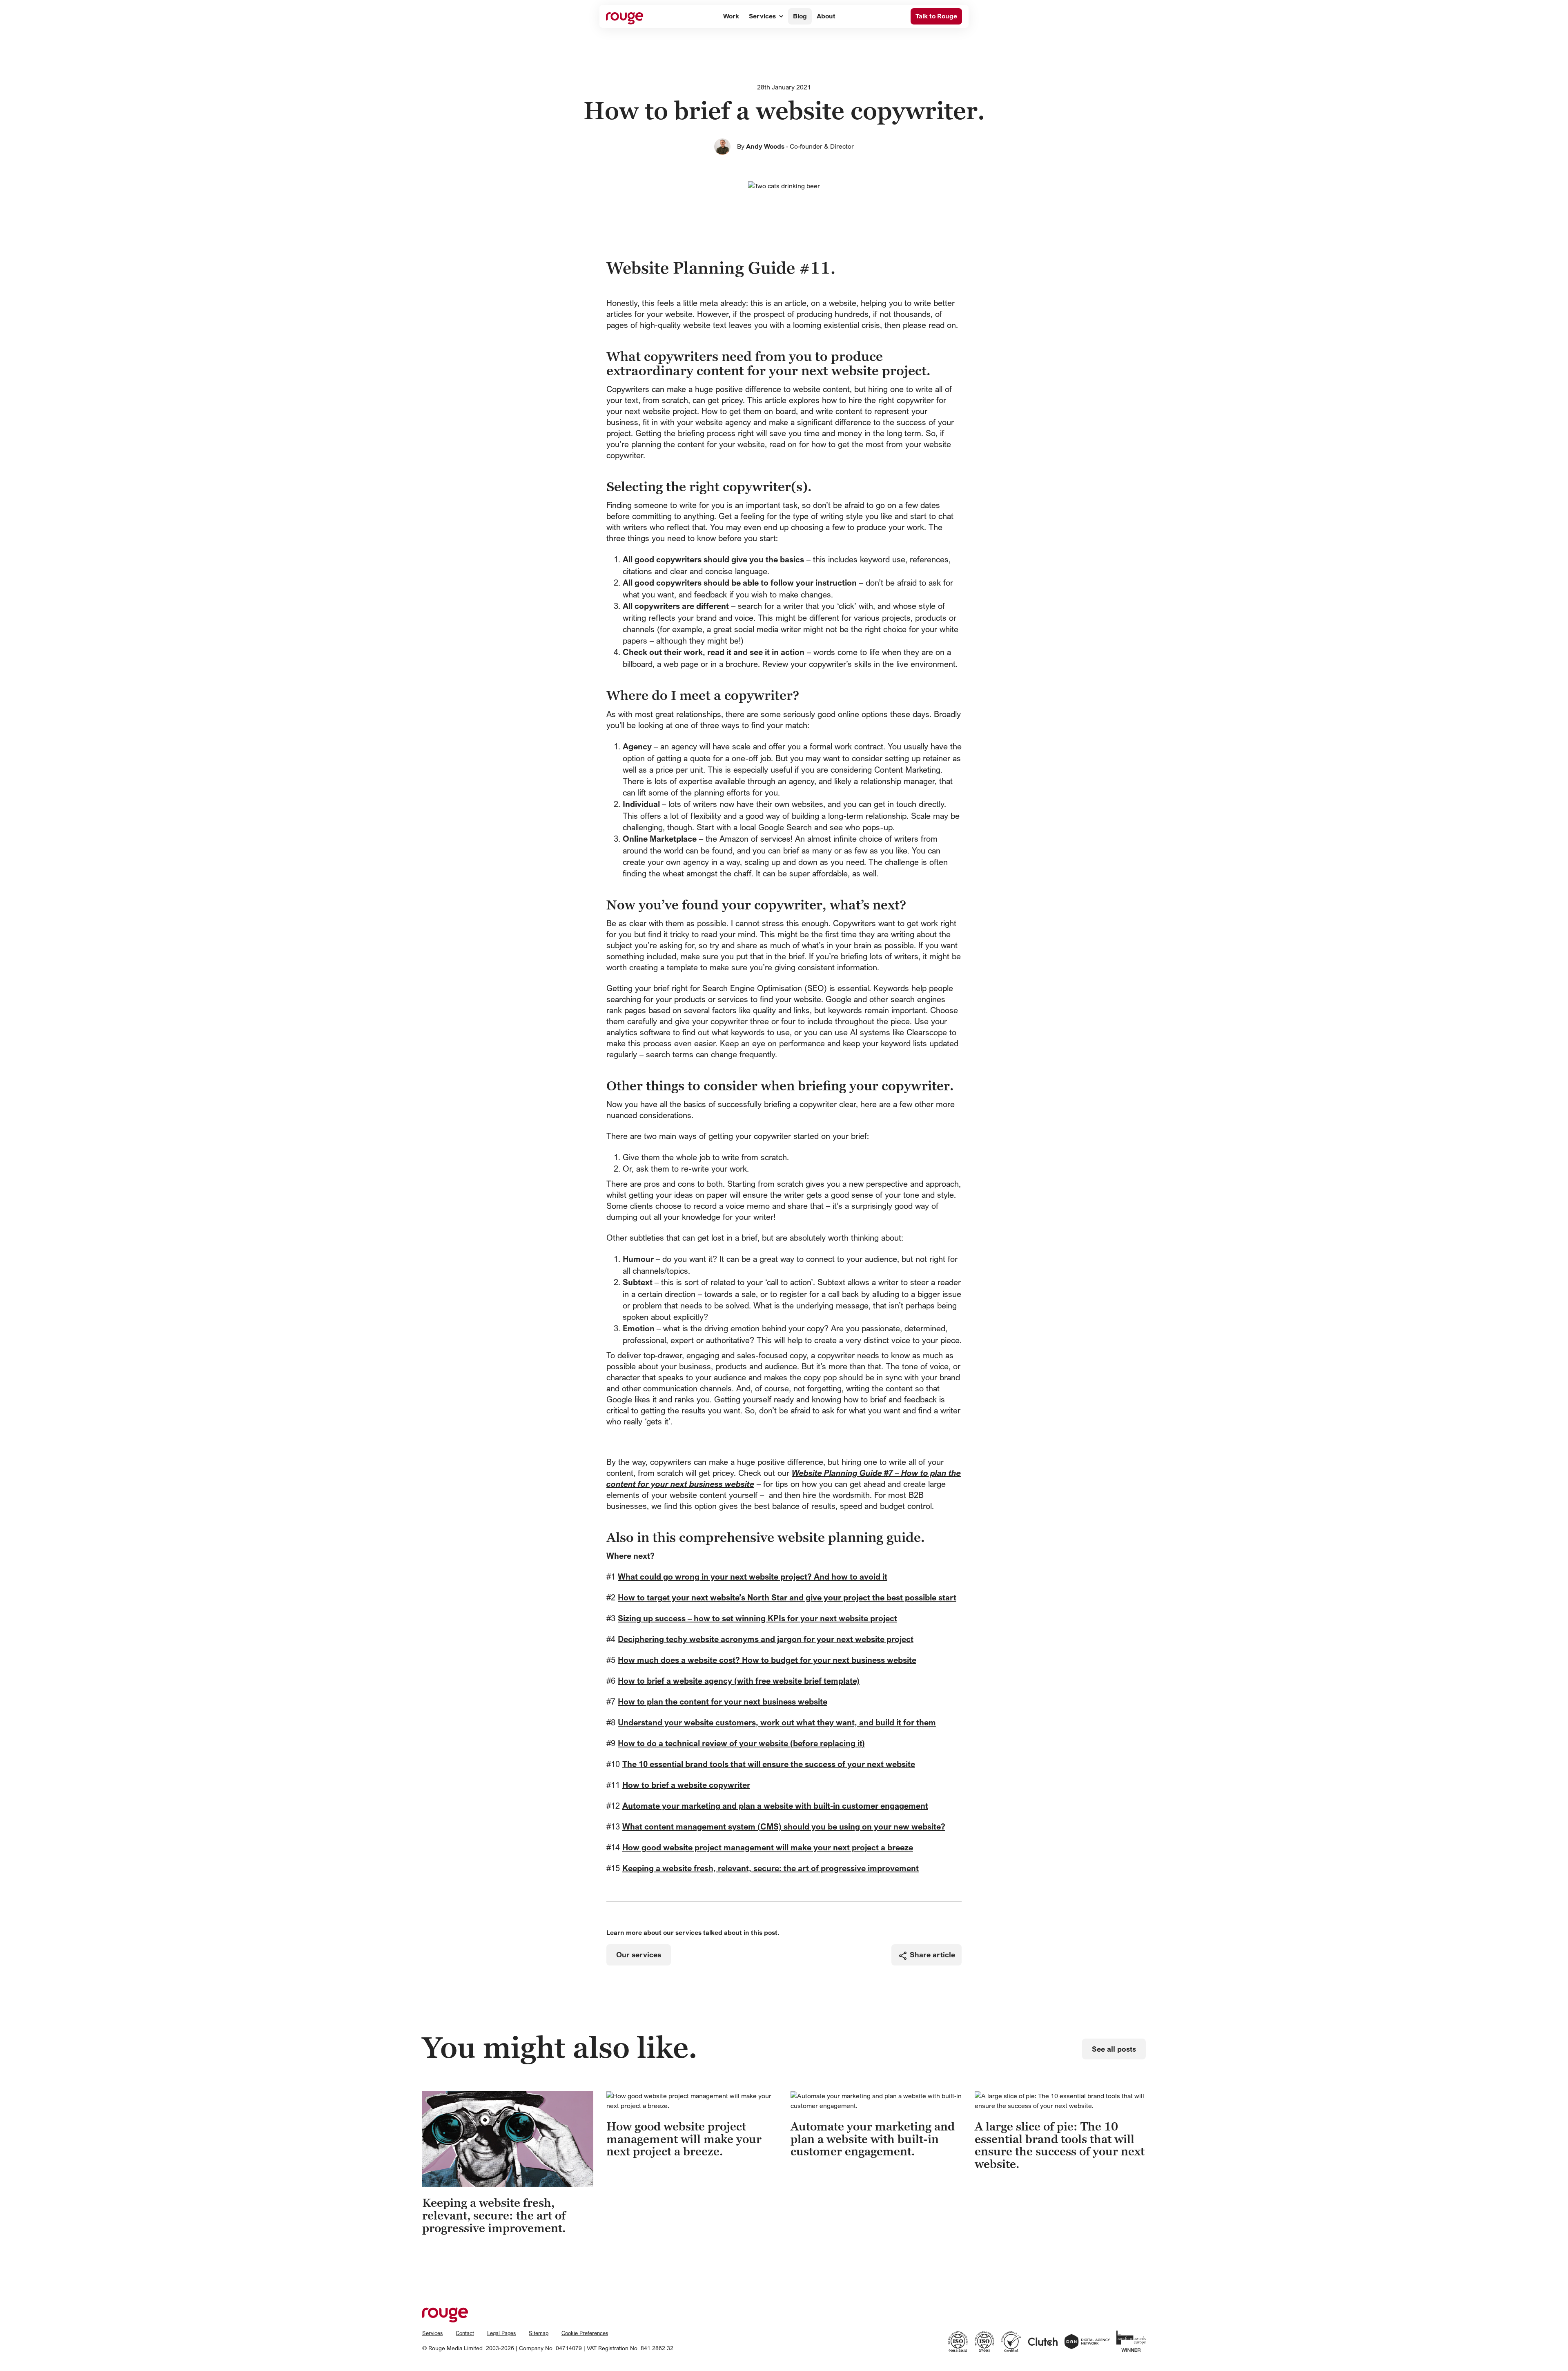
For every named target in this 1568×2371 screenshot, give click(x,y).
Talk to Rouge (936, 16)
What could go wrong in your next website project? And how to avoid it (753, 1577)
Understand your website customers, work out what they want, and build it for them (777, 1722)
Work (731, 16)
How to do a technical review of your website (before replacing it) (741, 1743)
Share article (932, 1955)
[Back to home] (625, 16)
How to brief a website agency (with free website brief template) (739, 1681)
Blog (800, 16)
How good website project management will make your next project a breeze (768, 1847)
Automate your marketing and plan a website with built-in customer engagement (775, 1806)
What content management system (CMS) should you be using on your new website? (784, 1826)
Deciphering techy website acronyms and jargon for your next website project (766, 1639)
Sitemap (539, 2333)
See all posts (1114, 2049)
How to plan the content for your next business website (723, 1701)
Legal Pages (501, 2333)
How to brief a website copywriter (686, 1785)
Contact (465, 2333)
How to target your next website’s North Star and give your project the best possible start (787, 1597)
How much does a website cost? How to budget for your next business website (767, 1660)
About (826, 16)
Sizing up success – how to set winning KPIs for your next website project (757, 1618)
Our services (639, 1955)
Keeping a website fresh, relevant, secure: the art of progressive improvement (771, 1868)
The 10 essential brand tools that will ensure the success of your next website (769, 1764)
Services (762, 16)
